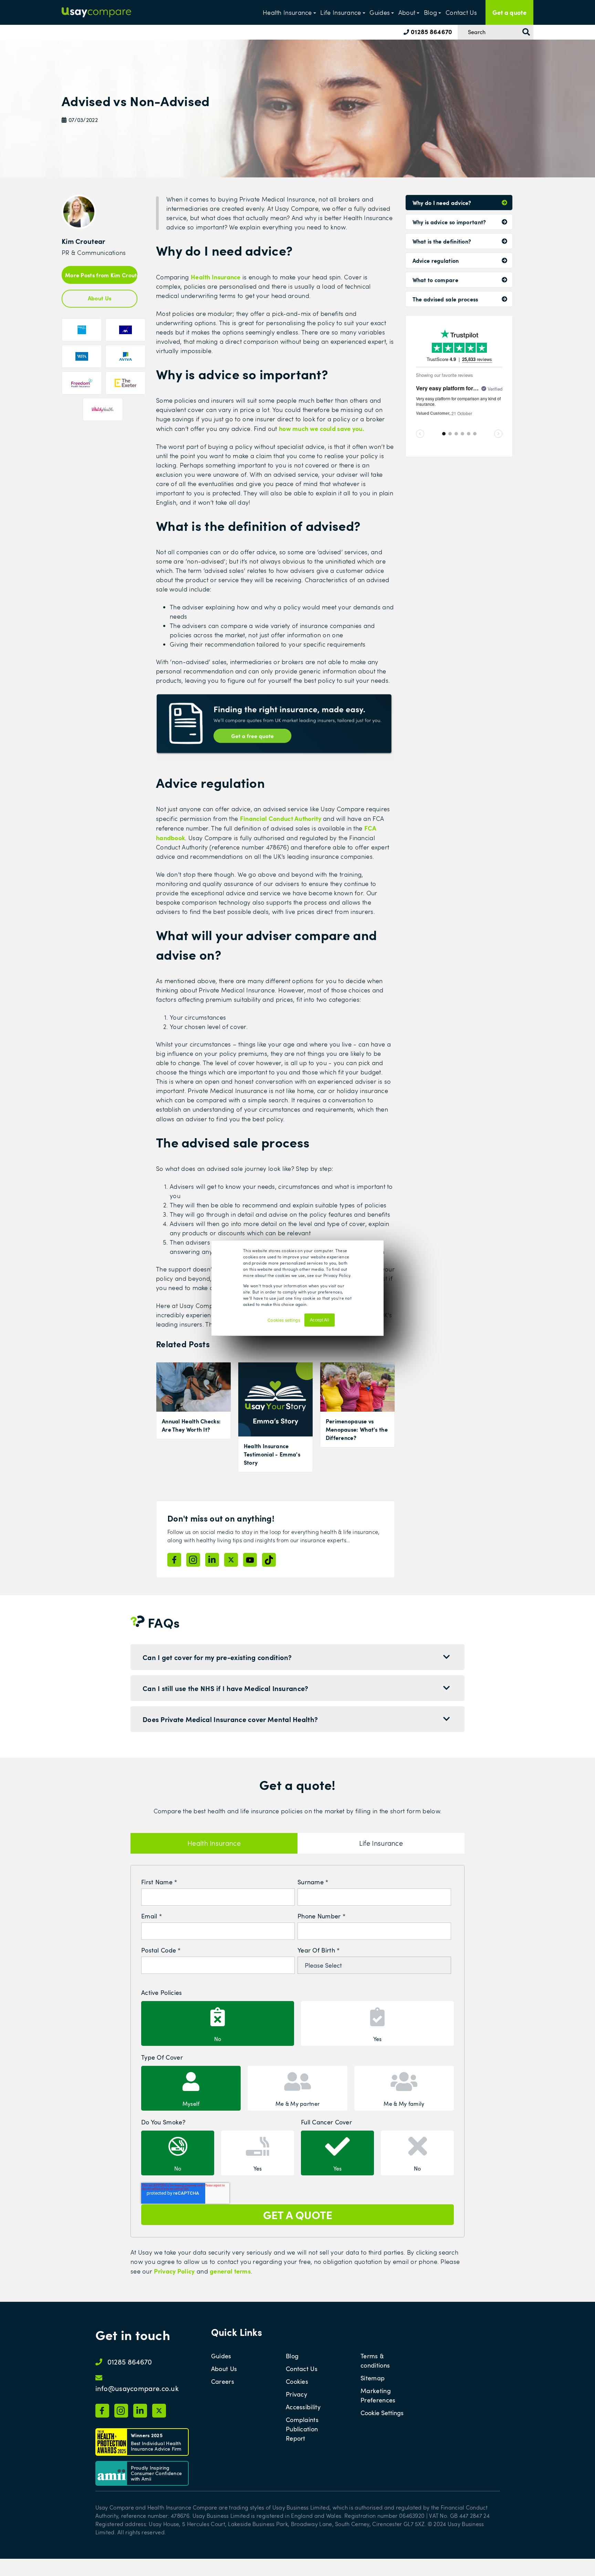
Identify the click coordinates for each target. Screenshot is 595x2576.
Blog (430, 12)
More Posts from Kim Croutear (101, 275)
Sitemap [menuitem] (373, 2378)
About (407, 12)
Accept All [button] (320, 1320)
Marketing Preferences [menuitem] (378, 2395)
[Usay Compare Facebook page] (174, 1560)
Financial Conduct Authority (281, 818)
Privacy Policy (174, 2271)
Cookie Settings (382, 2413)
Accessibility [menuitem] (303, 2407)
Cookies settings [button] (284, 1320)
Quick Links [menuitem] (237, 2332)
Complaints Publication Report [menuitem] (302, 2429)
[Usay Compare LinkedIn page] (212, 1560)
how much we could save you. (322, 428)
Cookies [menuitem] (297, 2381)
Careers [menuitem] (223, 2381)
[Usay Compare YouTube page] (250, 1560)
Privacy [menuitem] (296, 2394)
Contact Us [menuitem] (302, 2369)
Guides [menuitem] (221, 2356)
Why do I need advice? (442, 203)
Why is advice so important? (449, 222)
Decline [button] (346, 1323)
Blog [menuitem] (292, 2356)
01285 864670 (431, 32)
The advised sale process (445, 299)
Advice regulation (436, 260)
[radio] (218, 2023)
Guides (380, 12)
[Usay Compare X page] (231, 1560)
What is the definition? (442, 241)
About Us (100, 298)
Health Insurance (287, 12)
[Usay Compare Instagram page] (193, 1560)
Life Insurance (341, 12)
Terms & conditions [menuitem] (375, 2361)
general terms (230, 2271)
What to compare (436, 280)
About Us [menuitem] (224, 2369)
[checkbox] (297, 2022)
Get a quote (509, 12)
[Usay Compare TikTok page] (269, 1560)
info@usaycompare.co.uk (137, 2388)
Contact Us (461, 12)
